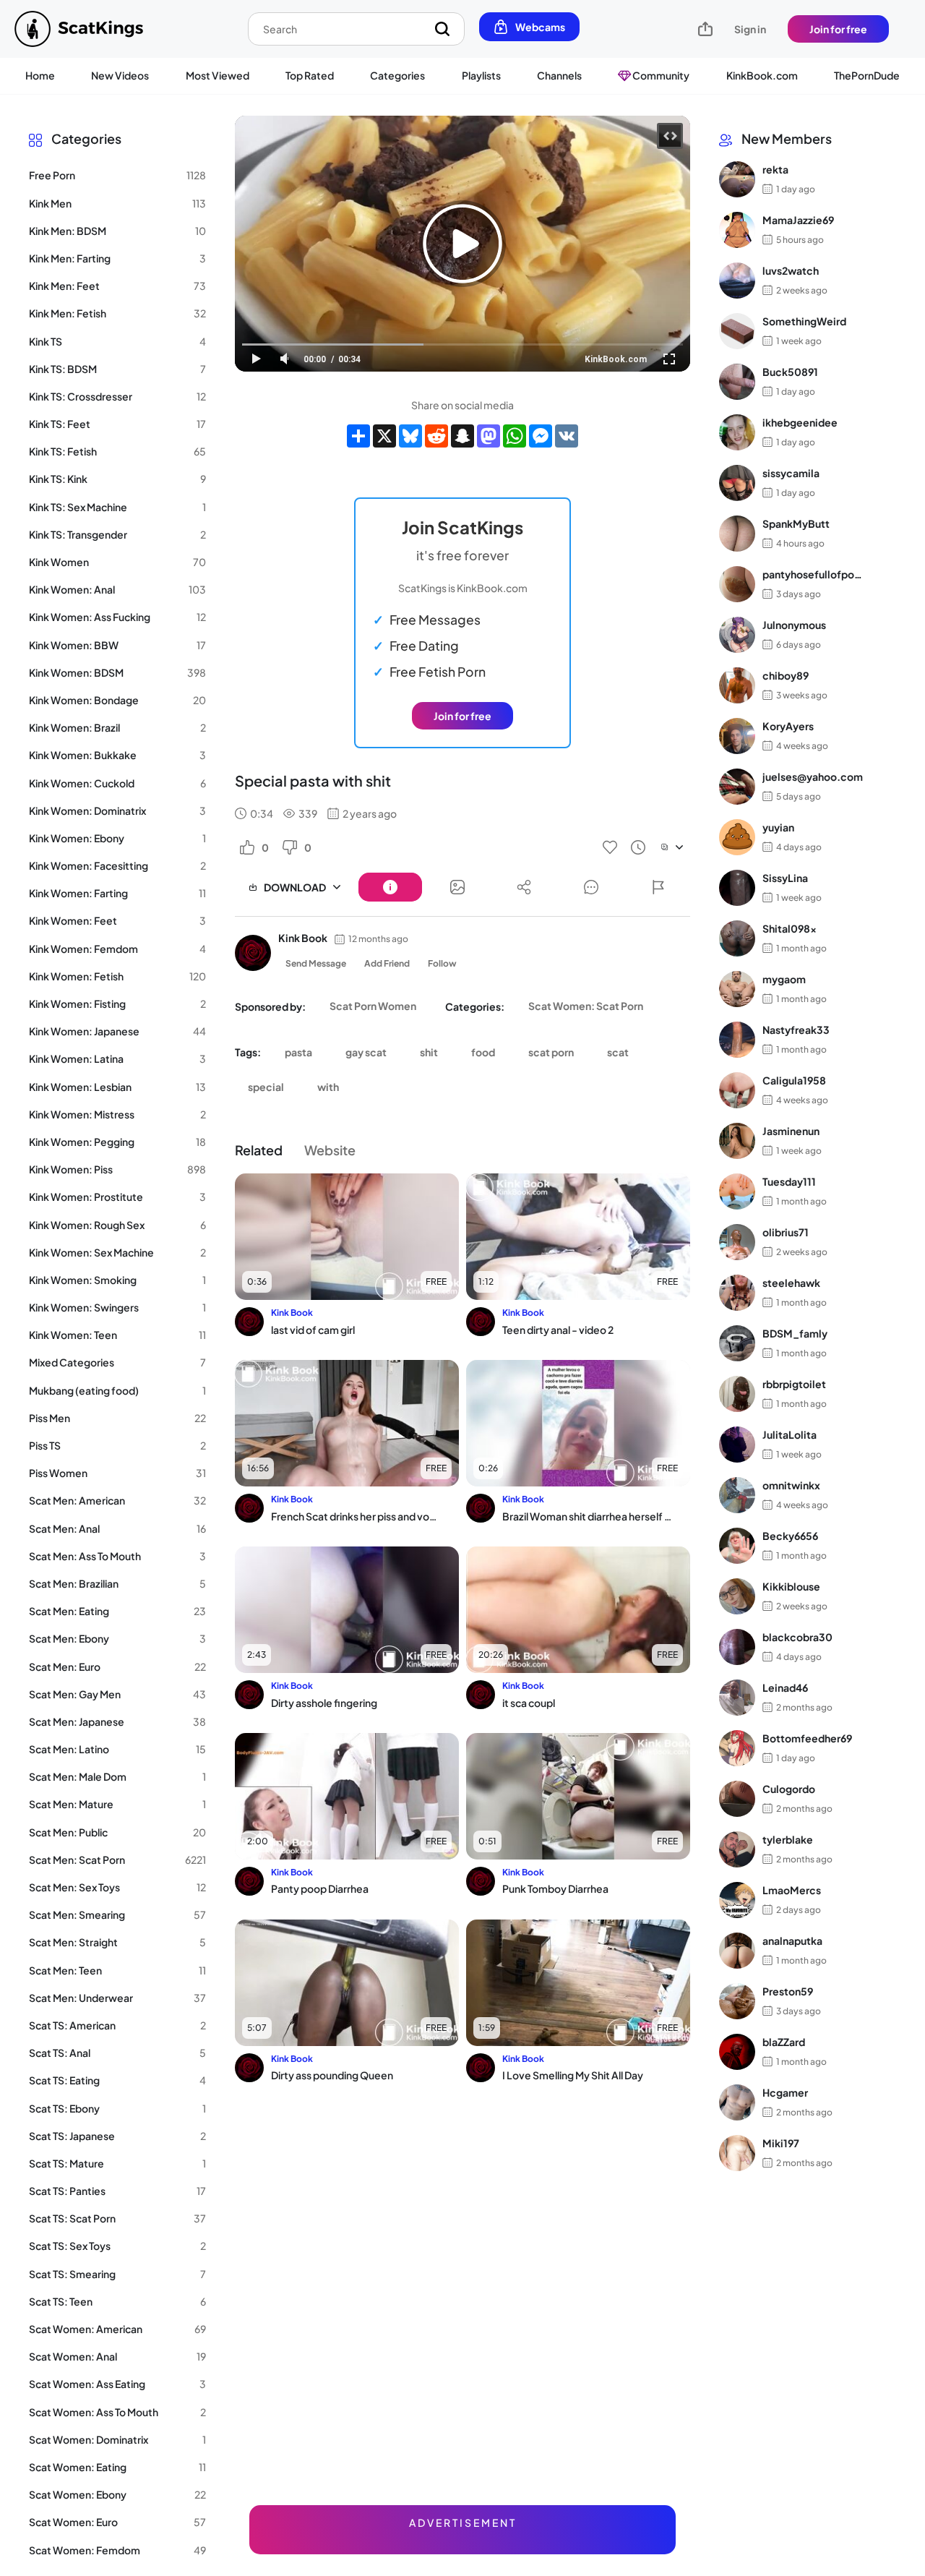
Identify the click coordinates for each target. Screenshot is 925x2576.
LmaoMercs (792, 1890)
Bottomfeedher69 (807, 1738)
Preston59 (788, 1991)
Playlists (481, 75)
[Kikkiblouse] (737, 1596)
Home (40, 75)
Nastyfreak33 (796, 1030)
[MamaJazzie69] (737, 230)
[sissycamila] (737, 483)
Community (660, 75)
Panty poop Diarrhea (320, 1888)
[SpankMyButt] (737, 534)
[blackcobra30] (737, 1647)
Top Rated (310, 75)
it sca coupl (529, 1703)
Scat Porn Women (373, 1006)
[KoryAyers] (737, 736)
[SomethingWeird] (737, 331)
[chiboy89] (737, 685)
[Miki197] (737, 2153)
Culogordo (789, 1789)
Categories (397, 75)
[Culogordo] (737, 1799)
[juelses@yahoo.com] (737, 787)
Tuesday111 (789, 1181)
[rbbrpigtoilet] (737, 1394)
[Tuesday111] (737, 1191)
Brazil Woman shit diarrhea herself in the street (587, 1516)
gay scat (366, 1052)
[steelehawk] (737, 1293)
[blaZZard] (737, 2052)
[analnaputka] (737, 1951)
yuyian (778, 827)
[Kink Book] (253, 953)
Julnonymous (794, 625)
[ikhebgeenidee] (737, 432)
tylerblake (788, 1839)
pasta (298, 1052)
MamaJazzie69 (798, 220)
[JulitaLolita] (737, 1445)
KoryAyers (788, 726)
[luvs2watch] (737, 281)
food (483, 1052)
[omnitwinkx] (737, 1495)
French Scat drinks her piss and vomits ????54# (356, 1516)
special (266, 1087)
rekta (775, 169)
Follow (442, 963)
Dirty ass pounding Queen (332, 2075)
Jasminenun (791, 1131)
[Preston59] (737, 2001)
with (328, 1087)
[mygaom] (737, 989)
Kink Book (303, 938)
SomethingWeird (804, 321)
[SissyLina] (737, 888)
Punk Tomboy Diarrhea (555, 1888)
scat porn (551, 1052)
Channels (559, 75)
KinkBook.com (762, 75)
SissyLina (785, 878)
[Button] (390, 887)
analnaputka (792, 1940)
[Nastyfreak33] (737, 1040)
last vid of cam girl (313, 1330)
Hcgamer (785, 2092)
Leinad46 (785, 1687)
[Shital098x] (737, 938)
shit (429, 1052)
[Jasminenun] (737, 1141)
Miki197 (781, 2143)
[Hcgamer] (737, 2102)
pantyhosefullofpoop (813, 574)
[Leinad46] (737, 1698)
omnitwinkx (791, 1485)
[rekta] (737, 179)
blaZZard (784, 2042)
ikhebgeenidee (800, 422)
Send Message (316, 963)
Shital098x (790, 928)
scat (618, 1052)
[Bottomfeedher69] (737, 1748)
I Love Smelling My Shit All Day (573, 2075)
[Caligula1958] (737, 1090)
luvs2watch (791, 270)
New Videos (120, 75)
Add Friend (387, 963)
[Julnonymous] (737, 635)
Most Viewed (218, 75)
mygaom (784, 979)
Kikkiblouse (791, 1586)
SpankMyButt (796, 523)
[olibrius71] (737, 1242)
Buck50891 (790, 372)
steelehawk (791, 1283)
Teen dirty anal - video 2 (558, 1330)
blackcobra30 (797, 1637)
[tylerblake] (737, 1849)
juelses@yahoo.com (813, 776)
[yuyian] (737, 837)
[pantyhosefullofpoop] (737, 584)
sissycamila (791, 473)
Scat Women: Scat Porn (586, 1006)
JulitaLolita (790, 1434)
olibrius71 (786, 1232)
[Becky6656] (737, 1546)
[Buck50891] (737, 382)
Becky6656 (790, 1536)
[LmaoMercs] (737, 1900)
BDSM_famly (795, 1333)
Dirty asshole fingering (324, 1703)
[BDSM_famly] (737, 1343)
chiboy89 (786, 675)
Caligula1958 (794, 1080)
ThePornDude (867, 75)
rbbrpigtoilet (794, 1384)
